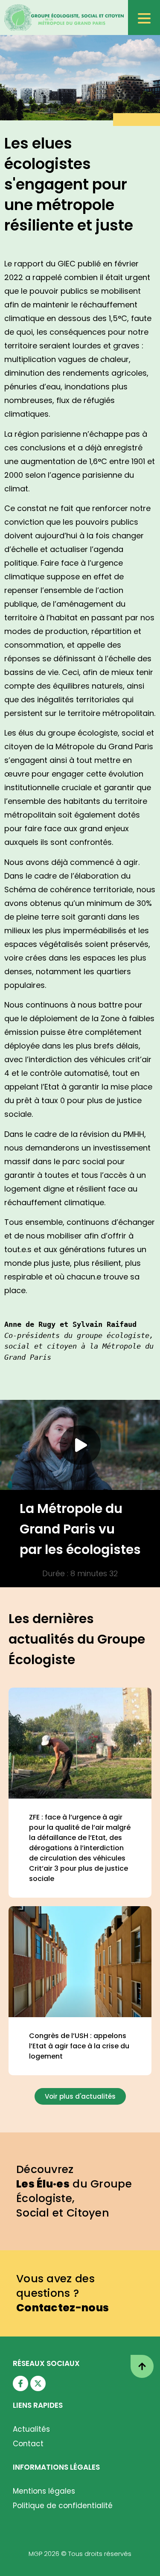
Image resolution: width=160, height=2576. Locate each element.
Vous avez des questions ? (63, 2293)
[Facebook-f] (20, 2383)
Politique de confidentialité (63, 2506)
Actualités (31, 2429)
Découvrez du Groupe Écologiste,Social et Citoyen (74, 2191)
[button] (80, 1445)
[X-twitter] (38, 2383)
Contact (28, 2444)
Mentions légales (44, 2491)
